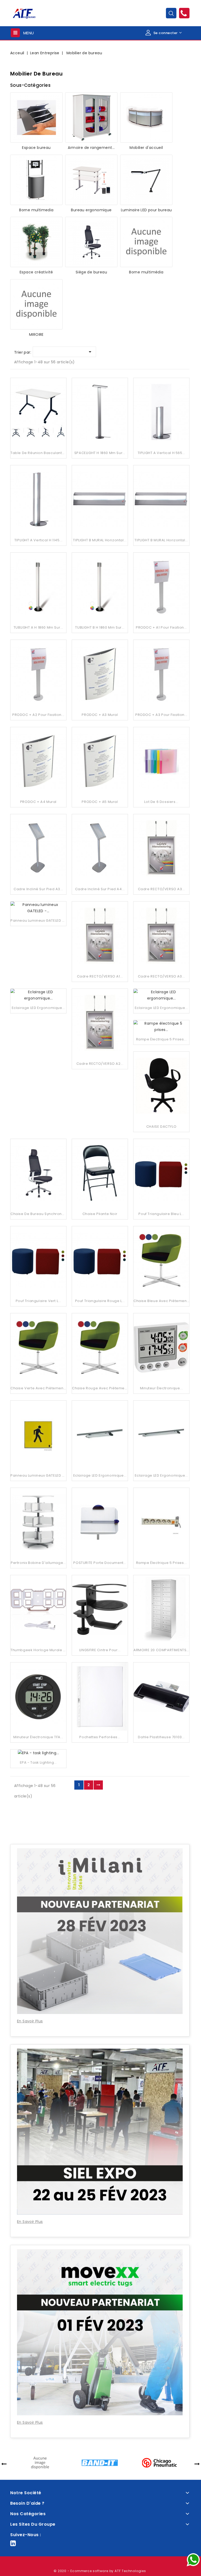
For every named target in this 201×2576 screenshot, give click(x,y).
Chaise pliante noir (100, 1214)
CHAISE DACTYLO (161, 1127)
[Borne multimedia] (36, 180)
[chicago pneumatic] (159, 2462)
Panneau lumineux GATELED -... (39, 1475)
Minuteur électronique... (161, 1388)
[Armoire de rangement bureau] (91, 117)
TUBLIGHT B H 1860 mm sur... (100, 627)
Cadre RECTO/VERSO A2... (100, 1064)
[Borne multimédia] (146, 242)
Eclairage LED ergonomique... (100, 1475)
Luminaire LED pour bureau (146, 210)
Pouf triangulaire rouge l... (100, 1301)
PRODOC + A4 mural (38, 802)
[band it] (100, 2462)
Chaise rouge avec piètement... (101, 1388)
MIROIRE (36, 334)
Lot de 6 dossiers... (161, 802)
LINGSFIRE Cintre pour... (100, 1650)
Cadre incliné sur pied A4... (100, 889)
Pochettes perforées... (100, 1737)
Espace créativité (36, 272)
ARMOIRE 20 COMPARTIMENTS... (161, 1650)
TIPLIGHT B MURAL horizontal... (100, 540)
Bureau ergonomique (91, 210)
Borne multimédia (146, 272)
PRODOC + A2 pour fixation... (38, 715)
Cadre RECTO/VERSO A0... (161, 976)
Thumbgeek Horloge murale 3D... (41, 1650)
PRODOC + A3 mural (100, 715)
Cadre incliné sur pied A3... (38, 889)
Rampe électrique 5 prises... (161, 1563)
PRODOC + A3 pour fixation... (161, 715)
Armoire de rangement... (91, 148)
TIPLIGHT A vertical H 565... (161, 453)
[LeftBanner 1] (100, 1823)
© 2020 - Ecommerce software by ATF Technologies (100, 2571)
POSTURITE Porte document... (100, 1563)
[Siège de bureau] (91, 242)
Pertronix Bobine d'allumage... (38, 1563)
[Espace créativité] (36, 242)
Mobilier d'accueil (146, 148)
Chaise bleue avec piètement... (162, 1301)
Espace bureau (36, 148)
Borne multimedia (36, 210)
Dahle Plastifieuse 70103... (161, 1737)
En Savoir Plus (30, 2021)
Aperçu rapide (38, 404)
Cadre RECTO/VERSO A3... (161, 889)
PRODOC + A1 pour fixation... (161, 627)
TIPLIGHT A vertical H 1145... (38, 540)
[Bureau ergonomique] (91, 180)
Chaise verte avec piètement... (39, 1388)
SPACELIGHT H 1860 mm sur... (100, 453)
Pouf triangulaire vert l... (38, 1301)
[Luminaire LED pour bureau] (146, 180)
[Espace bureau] (36, 117)
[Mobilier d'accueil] (146, 117)
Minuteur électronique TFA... (38, 1737)
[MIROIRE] (36, 304)
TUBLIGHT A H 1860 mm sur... (38, 627)
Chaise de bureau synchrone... (39, 1214)
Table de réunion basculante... (39, 453)
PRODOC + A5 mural (100, 802)
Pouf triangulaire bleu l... (161, 1214)
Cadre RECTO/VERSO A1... (100, 976)
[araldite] (40, 2462)
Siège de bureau (91, 272)
